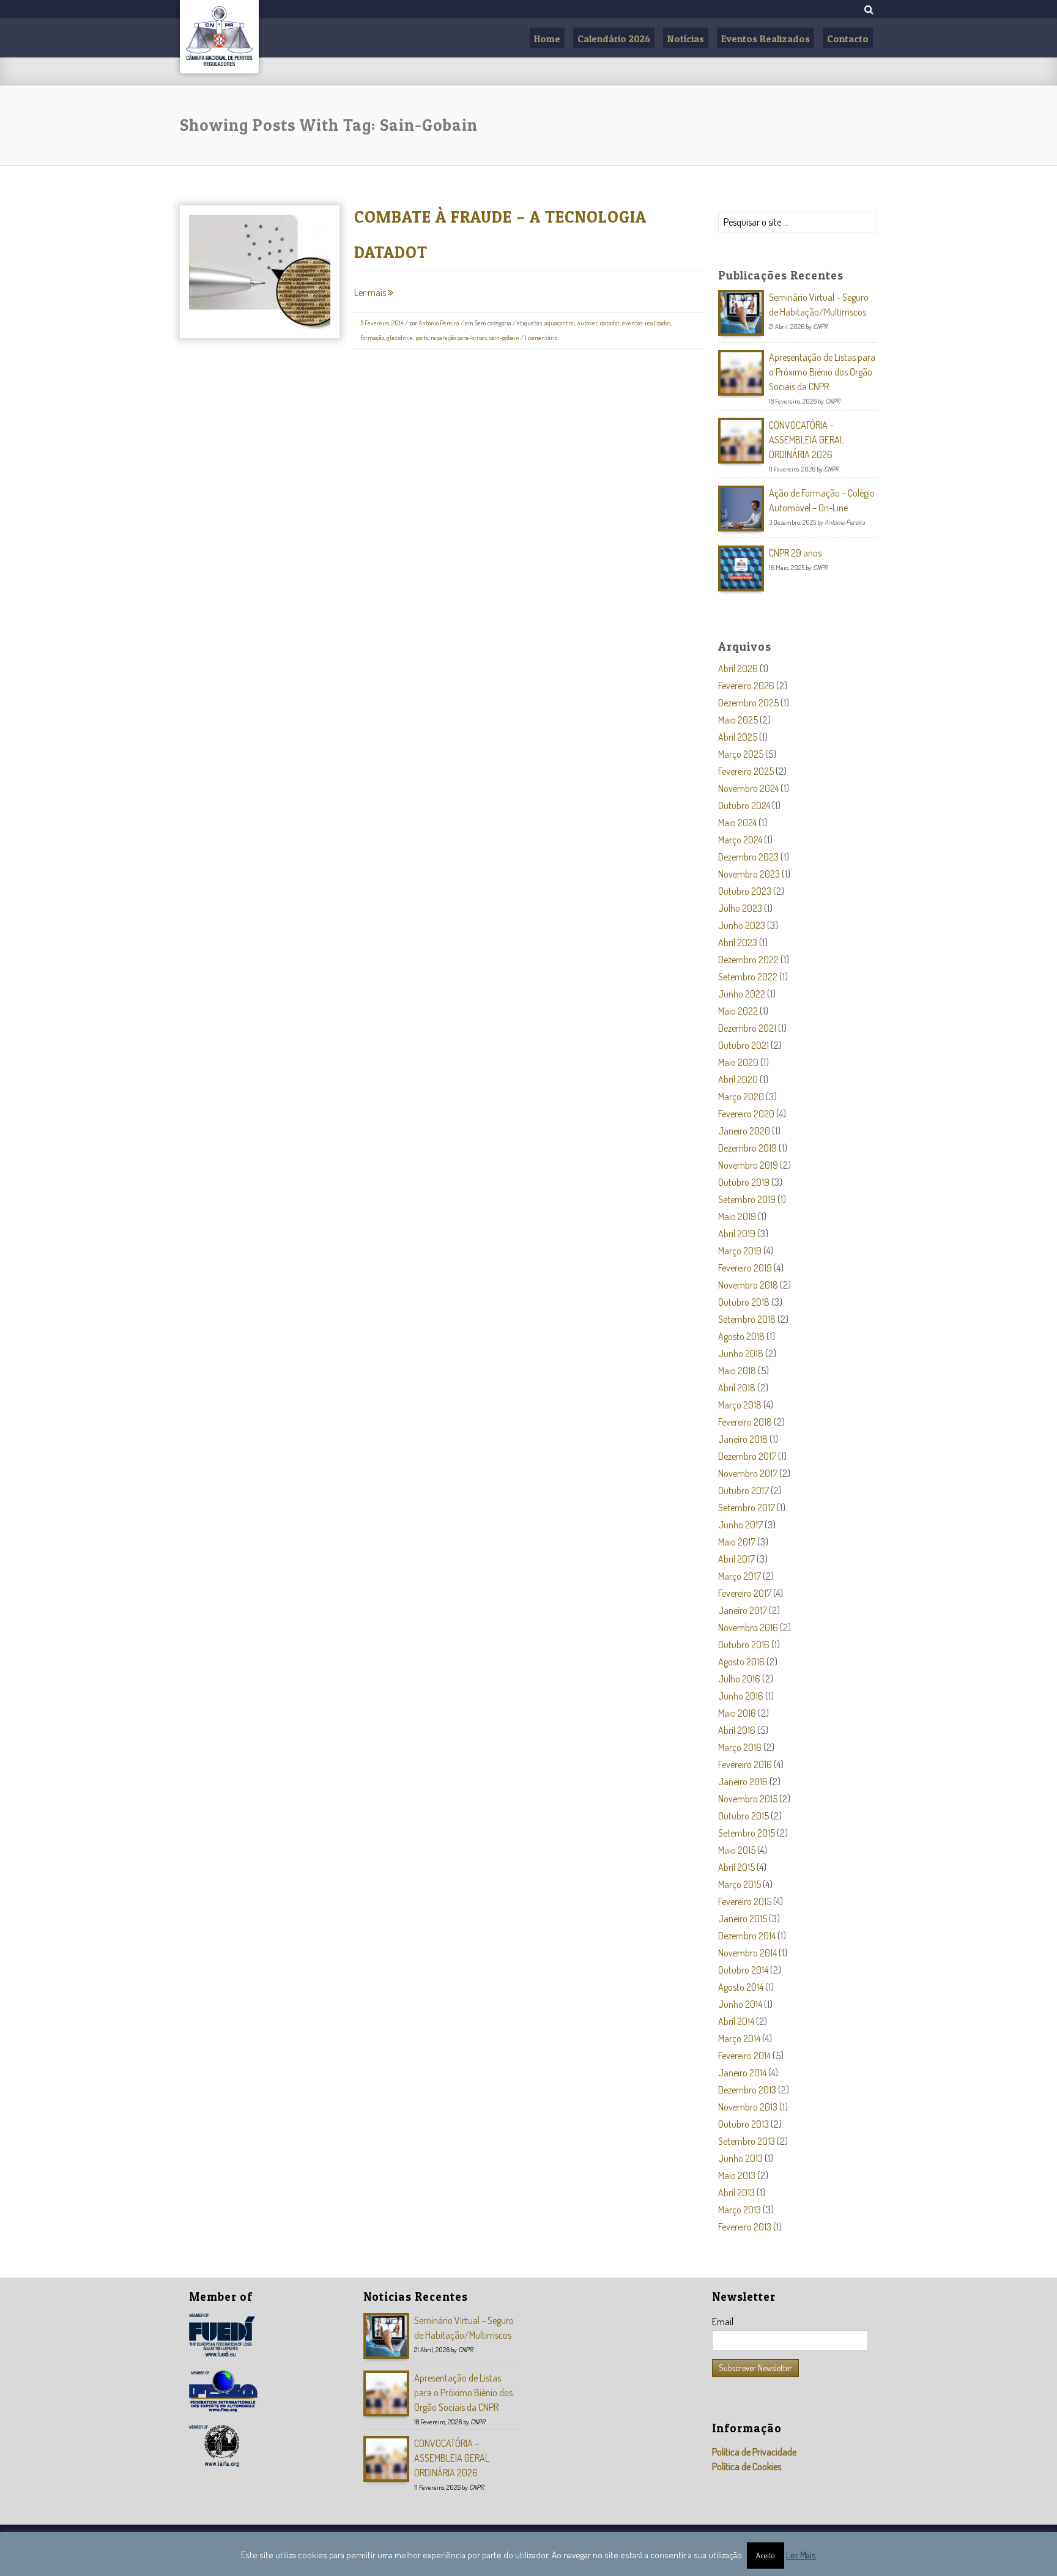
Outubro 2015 (744, 1816)
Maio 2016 (737, 1713)
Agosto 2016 (741, 1662)
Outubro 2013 (744, 2124)
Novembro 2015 (748, 1799)
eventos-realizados (646, 323)
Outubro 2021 (744, 1045)
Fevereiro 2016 (745, 1764)
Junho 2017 (740, 1525)
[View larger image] (232, 284)
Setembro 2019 (747, 1199)
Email (723, 2322)
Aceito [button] (766, 2555)
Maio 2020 (738, 1062)
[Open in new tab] (254, 284)
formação (372, 338)
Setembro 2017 (747, 1508)
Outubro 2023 (745, 891)
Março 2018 (740, 1405)
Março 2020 (741, 1097)
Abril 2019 (737, 1234)
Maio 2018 (737, 1371)
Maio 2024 (737, 823)
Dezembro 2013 (747, 2090)
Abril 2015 (736, 1867)
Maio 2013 (737, 2175)
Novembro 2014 (747, 1953)
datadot (610, 323)
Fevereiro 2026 (746, 686)
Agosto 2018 (741, 1336)
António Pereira (439, 323)
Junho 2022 (742, 994)
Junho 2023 (742, 925)
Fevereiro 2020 (746, 1114)
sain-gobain (504, 338)
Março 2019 (740, 1251)
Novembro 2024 (748, 788)
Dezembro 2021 (747, 1028)
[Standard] (277, 284)
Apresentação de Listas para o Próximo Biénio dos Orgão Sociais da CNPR (822, 372)
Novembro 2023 (749, 874)
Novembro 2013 (748, 2107)
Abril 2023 (738, 942)
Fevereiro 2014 (744, 2056)
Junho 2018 (741, 1353)
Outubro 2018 (744, 1302)
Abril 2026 (738, 668)
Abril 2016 (737, 1730)
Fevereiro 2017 (745, 1593)
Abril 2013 (736, 2193)
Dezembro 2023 (748, 857)
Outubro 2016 (744, 1645)
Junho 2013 (740, 2158)
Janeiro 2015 (743, 1919)
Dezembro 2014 (747, 1936)
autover (588, 323)
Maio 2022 (738, 1011)
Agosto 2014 (741, 1987)
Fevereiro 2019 (745, 1268)
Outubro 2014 (743, 1970)
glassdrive (400, 338)
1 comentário (541, 338)
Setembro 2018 (747, 1319)
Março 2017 (740, 1576)
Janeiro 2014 (742, 2073)
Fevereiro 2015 (745, 1901)
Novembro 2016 (748, 1627)
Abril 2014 (736, 2021)
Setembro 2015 (747, 1833)
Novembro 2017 (748, 1473)
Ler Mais (801, 2555)
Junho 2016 (741, 1696)
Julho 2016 (739, 1679)
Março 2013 (740, 2210)
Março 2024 (740, 840)
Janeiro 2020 (744, 1131)
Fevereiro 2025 (746, 771)
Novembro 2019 (748, 1165)
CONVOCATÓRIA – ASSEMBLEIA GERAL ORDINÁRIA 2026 (807, 440)
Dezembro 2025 (748, 703)
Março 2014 (739, 2038)
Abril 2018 (737, 1388)
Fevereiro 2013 (745, 2227)
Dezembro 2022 (748, 960)
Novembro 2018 (748, 1285)
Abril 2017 (736, 1559)
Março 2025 (741, 754)
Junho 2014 (740, 2004)
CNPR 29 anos (795, 553)
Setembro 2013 (747, 2141)
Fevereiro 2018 (745, 1422)
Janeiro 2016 (743, 1782)
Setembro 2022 (748, 977)
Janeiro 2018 (743, 1439)
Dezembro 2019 (747, 1148)
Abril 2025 (738, 737)
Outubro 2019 (744, 1182)
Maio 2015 (737, 1850)
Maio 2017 (737, 1542)
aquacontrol (560, 323)
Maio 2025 (738, 720)
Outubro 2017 (744, 1490)
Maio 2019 (737, 1216)
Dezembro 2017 (747, 1456)
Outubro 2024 (744, 805)
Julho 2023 (740, 908)
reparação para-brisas (458, 338)
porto (422, 338)
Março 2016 (740, 1747)
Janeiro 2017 (743, 1610)
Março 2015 (740, 1884)
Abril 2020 (738, 1079)
